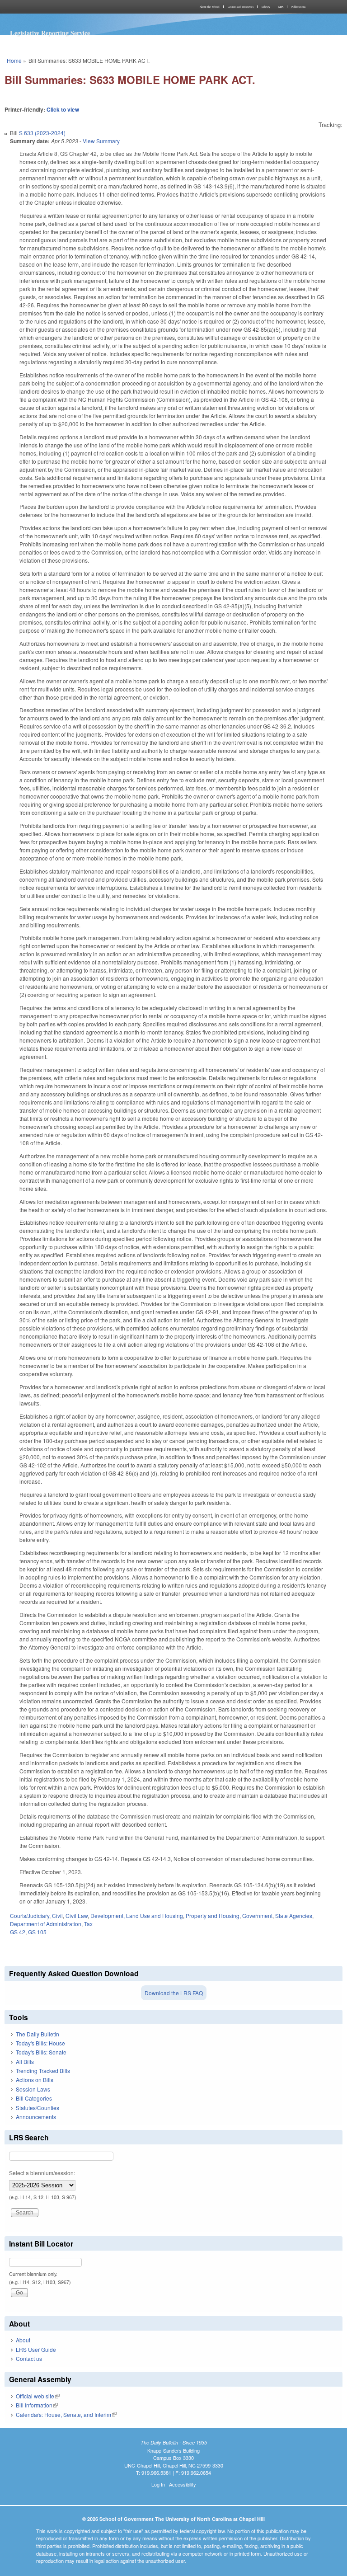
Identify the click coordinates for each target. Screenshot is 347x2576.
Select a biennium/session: (42, 2173)
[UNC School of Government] (88, 7)
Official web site (38, 2396)
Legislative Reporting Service (50, 33)
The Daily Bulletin (38, 2034)
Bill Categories (34, 2098)
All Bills (25, 2061)
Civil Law (77, 1916)
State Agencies (294, 1916)
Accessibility (183, 2484)
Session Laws (33, 2089)
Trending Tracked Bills (43, 2071)
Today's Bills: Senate (41, 2052)
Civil (57, 1916)
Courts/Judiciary (30, 1916)
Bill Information (37, 2405)
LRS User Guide (36, 2349)
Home (14, 60)
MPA (281, 7)
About (23, 2340)
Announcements (36, 2117)
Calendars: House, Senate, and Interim (66, 2414)
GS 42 (18, 1932)
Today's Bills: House (40, 2043)
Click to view (63, 109)
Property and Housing (213, 1916)
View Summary (101, 141)
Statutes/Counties (38, 2108)
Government (257, 1916)
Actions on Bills (35, 2080)
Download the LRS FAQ (174, 1993)
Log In (158, 2484)
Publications (298, 7)
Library (266, 7)
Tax (88, 1924)
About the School (210, 7)
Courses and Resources (241, 7)
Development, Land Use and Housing (137, 1916)
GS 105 (37, 1932)
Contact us (29, 2358)
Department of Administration (46, 1924)
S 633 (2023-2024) (42, 133)
